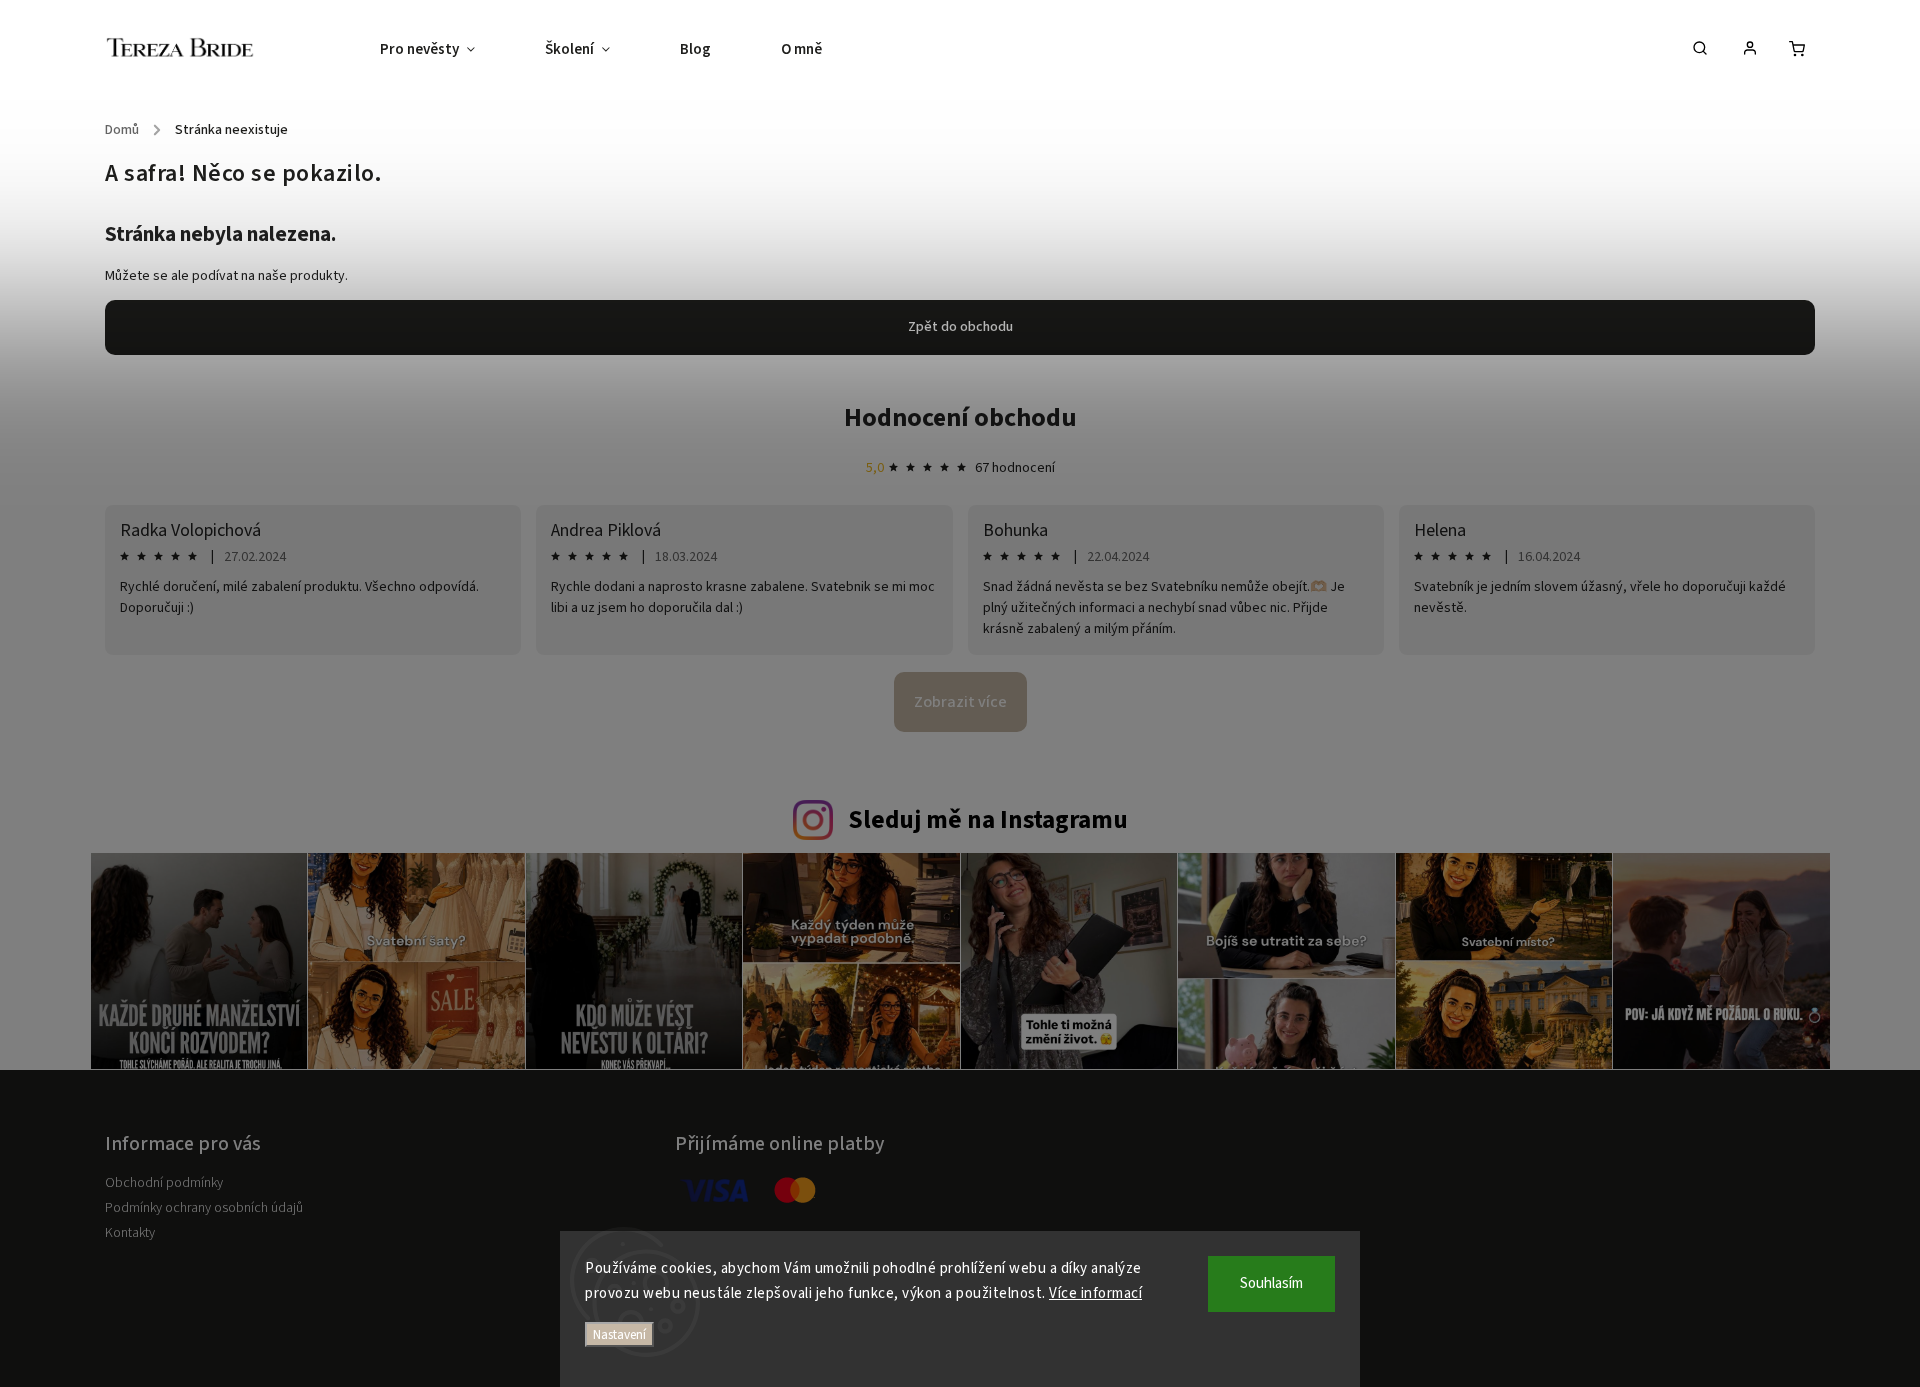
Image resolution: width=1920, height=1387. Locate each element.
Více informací (1095, 1293)
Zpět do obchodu (960, 327)
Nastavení (619, 1334)
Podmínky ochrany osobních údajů (204, 1208)
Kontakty (130, 1233)
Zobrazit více (960, 702)
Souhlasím (1271, 1283)
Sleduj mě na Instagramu (988, 820)
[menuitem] (445, 50)
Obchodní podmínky (164, 1183)
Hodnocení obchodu (960, 417)
